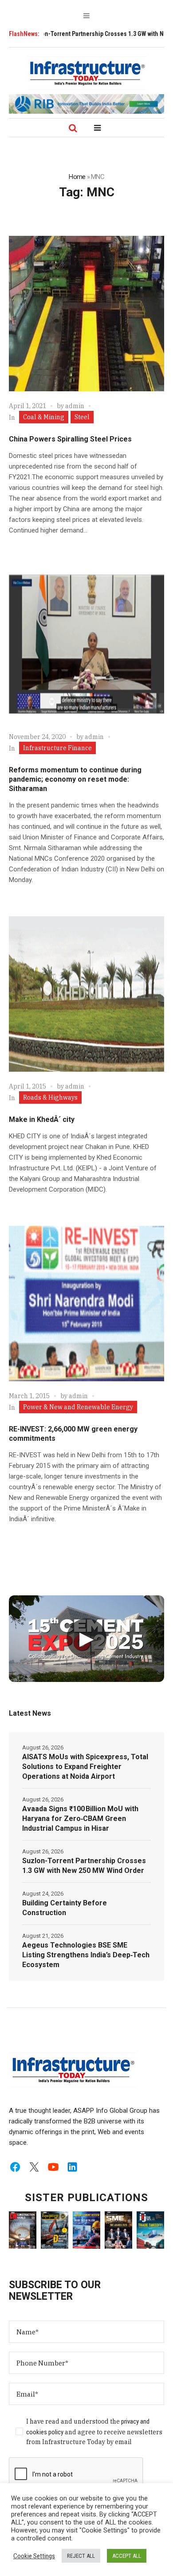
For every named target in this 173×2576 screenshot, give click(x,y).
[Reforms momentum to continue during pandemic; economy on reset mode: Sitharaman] (86, 644)
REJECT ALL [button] (81, 2556)
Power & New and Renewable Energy (78, 1407)
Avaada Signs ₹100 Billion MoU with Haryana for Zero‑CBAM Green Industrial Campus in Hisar (80, 1819)
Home (77, 177)
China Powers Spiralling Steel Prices (70, 439)
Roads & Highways (50, 1097)
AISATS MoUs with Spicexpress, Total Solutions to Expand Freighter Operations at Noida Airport (85, 1767)
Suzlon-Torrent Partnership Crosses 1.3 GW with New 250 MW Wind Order (84, 1866)
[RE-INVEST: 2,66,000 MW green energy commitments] (86, 1304)
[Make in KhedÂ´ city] (86, 994)
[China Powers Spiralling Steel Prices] (86, 314)
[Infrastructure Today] (86, 73)
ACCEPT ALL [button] (127, 2556)
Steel (82, 417)
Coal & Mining (44, 417)
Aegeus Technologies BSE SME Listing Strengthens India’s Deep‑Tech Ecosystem (86, 1955)
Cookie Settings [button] (34, 2556)
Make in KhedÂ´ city (42, 1119)
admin (75, 406)
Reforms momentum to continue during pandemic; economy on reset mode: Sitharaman (75, 779)
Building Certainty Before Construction (65, 1908)
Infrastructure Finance (57, 748)
